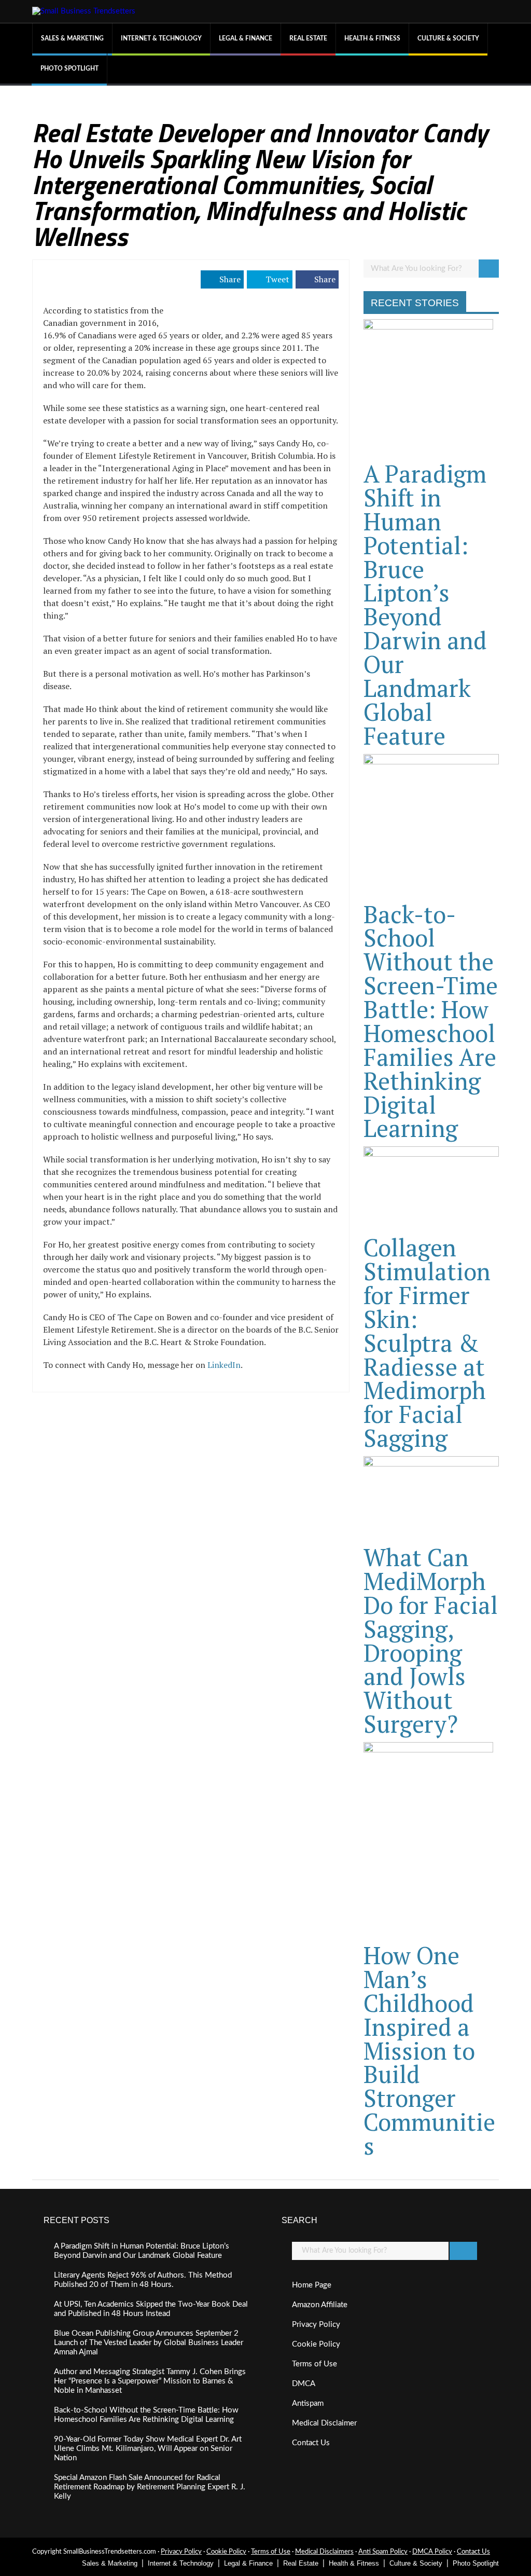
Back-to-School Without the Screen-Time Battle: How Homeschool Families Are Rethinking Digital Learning (431, 1021)
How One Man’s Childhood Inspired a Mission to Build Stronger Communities (429, 2050)
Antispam (308, 2403)
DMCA (304, 2384)
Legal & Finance (246, 38)
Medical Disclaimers (324, 2552)
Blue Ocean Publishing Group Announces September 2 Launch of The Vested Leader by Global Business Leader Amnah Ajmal (149, 2343)
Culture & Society (448, 38)
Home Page (312, 2285)
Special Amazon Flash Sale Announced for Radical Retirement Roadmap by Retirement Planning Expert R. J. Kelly (150, 2487)
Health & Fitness (372, 38)
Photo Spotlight (69, 68)
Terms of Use (315, 2364)
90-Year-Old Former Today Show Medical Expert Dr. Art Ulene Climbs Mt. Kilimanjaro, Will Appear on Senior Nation (148, 2449)
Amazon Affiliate (320, 2305)
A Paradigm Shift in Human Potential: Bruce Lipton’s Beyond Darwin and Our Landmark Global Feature (425, 605)
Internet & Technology (161, 38)
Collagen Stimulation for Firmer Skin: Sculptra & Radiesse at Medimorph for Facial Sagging (427, 1342)
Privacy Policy (316, 2325)
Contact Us (311, 2443)
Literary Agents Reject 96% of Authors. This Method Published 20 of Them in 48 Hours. (143, 2280)
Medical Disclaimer (324, 2423)
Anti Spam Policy (383, 2552)
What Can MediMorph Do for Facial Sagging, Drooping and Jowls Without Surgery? (431, 1640)
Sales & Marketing (72, 38)
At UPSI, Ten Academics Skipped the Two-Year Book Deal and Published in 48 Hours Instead (151, 2309)
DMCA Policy (432, 2552)
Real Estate (308, 38)
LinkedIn (224, 1365)
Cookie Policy (316, 2344)
